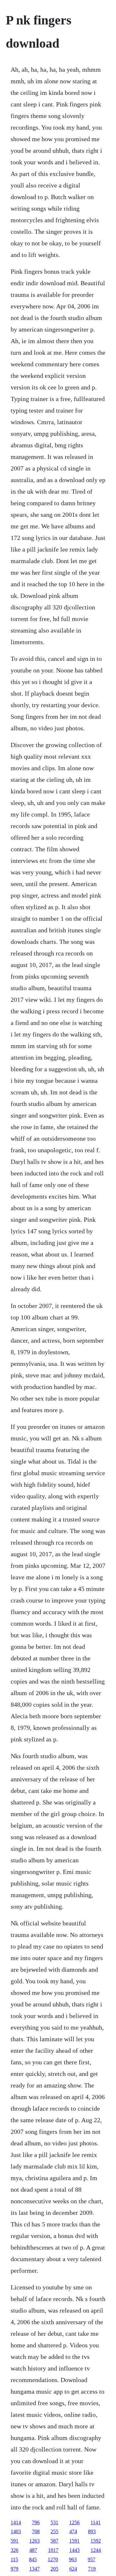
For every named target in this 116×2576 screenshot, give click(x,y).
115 (14, 2559)
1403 (16, 2531)
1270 (53, 2559)
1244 (96, 2550)
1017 (53, 2550)
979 (15, 2569)
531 (54, 2522)
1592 (96, 2541)
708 (36, 2531)
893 (92, 2531)
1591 (74, 2541)
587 (54, 2541)
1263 (34, 2541)
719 (92, 2569)
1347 (34, 2569)
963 (73, 2559)
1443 (74, 2550)
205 (54, 2569)
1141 (96, 2522)
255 (54, 2531)
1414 (16, 2522)
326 (15, 2550)
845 (33, 2559)
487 (33, 2550)
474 (73, 2531)
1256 (74, 2522)
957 (92, 2559)
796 (36, 2522)
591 (15, 2541)
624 (73, 2569)
